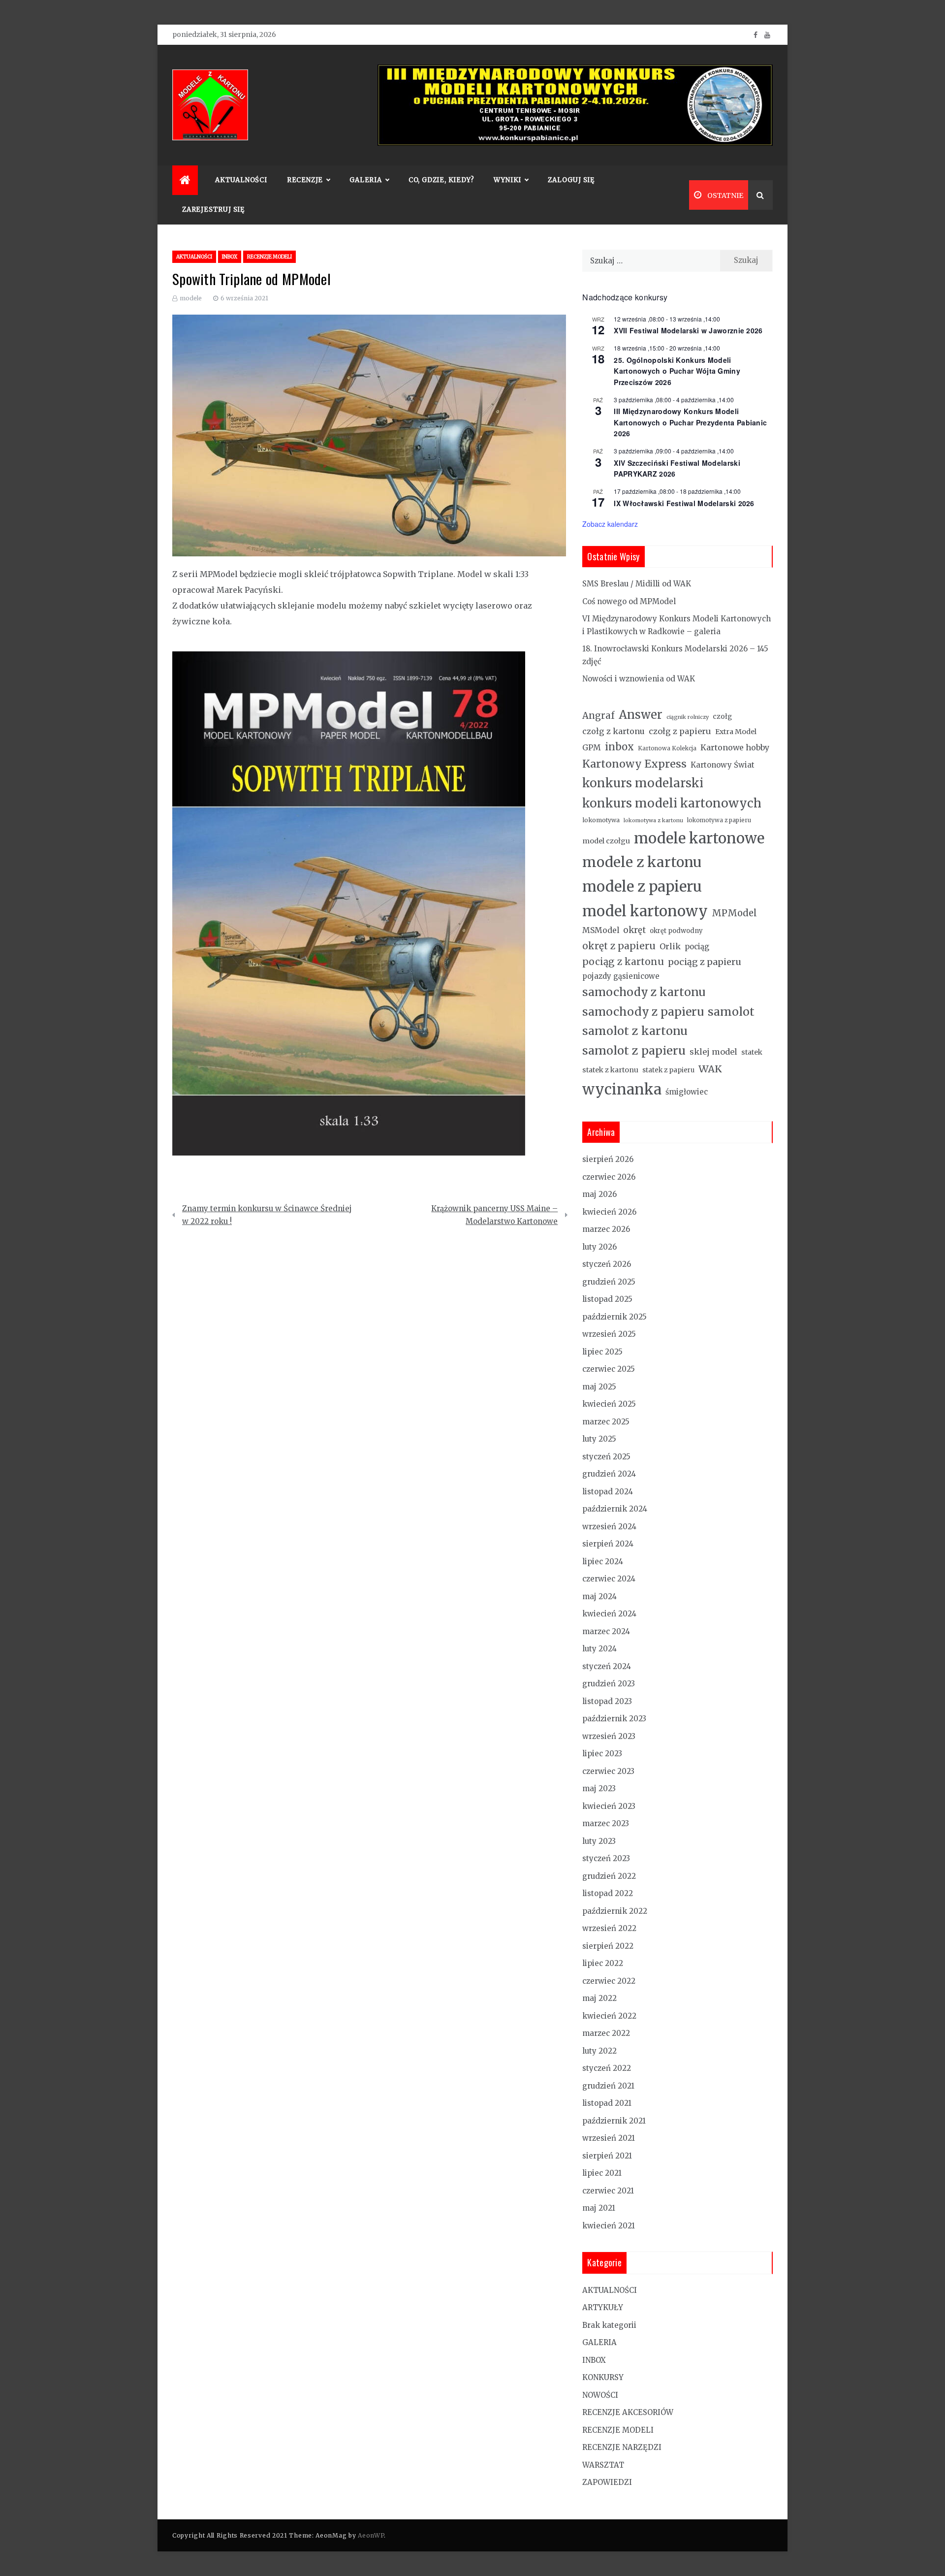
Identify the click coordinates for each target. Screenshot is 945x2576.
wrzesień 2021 (609, 2138)
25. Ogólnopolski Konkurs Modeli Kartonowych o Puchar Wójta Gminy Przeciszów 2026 (677, 371)
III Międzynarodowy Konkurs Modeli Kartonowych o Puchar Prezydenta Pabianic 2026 (690, 422)
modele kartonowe (699, 838)
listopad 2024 (608, 1492)
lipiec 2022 (603, 1963)
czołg (722, 716)
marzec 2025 (606, 1422)
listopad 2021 (607, 2103)
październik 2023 (614, 1719)
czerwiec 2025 (609, 1369)
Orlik (670, 946)
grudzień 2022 (609, 1876)
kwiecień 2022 (609, 2016)
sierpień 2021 (607, 2156)
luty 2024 (599, 1649)
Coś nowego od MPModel (629, 601)
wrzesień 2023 (609, 1736)
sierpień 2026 (608, 1159)
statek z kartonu (610, 1070)
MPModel (734, 913)
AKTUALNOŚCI (241, 180)
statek (752, 1052)
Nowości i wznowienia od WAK (639, 679)
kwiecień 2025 (609, 1404)
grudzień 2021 (608, 2086)
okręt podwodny (676, 931)
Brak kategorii (609, 2325)
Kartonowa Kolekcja (667, 748)
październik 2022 (615, 1911)
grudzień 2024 (609, 1474)
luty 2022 (599, 2051)
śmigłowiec (687, 1092)
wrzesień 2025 (609, 1334)
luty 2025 (599, 1439)
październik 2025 (614, 1317)
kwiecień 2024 (609, 1614)
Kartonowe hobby (735, 747)
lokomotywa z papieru (719, 820)
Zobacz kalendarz (610, 524)
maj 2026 (599, 1194)
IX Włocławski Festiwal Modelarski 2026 (684, 503)
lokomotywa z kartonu (653, 821)
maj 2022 (599, 1998)
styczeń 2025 (606, 1457)
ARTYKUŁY (603, 2307)
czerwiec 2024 (609, 1579)
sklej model (713, 1052)
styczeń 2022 (607, 2068)
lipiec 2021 (602, 2173)
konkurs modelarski (643, 783)
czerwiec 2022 (609, 1981)
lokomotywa (601, 820)
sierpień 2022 (608, 1946)
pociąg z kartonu (623, 962)
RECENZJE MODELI (269, 257)
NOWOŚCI (600, 2395)
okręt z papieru (619, 946)
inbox (619, 747)
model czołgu (606, 841)
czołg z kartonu (614, 731)
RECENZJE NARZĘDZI (622, 2447)
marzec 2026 (606, 1229)
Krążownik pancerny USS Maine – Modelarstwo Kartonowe (494, 1215)
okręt (634, 930)
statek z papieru (668, 1070)
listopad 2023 (607, 1701)
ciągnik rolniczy (688, 717)
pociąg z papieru (705, 962)
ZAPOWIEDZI (607, 2482)
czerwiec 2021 (608, 2191)
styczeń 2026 (607, 1264)
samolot (731, 1012)
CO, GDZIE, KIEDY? (441, 180)
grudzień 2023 (609, 1684)
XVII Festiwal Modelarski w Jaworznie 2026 (688, 330)
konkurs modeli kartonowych (672, 803)
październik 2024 (615, 1509)
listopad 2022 (608, 1893)
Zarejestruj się (213, 209)
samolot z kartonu (635, 1031)
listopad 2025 (607, 1299)
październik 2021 (614, 2121)
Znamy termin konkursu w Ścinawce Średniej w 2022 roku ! (267, 1215)
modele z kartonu (642, 862)
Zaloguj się (571, 180)
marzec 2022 (606, 2033)
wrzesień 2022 (609, 1928)
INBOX (230, 257)
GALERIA (599, 2342)
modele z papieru (642, 886)
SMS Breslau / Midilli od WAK (637, 584)
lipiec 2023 (602, 1754)
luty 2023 (599, 1841)
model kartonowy (645, 911)
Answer (641, 715)
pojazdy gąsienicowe (621, 976)
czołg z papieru (680, 731)
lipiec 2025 (602, 1352)
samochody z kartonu (644, 992)
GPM (592, 748)
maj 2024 (599, 1596)
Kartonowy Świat (723, 765)
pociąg (697, 947)
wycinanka (622, 1089)
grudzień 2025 (609, 1282)
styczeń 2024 (607, 1666)
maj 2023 (599, 1788)
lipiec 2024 (603, 1562)
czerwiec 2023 (608, 1771)
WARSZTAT (603, 2465)
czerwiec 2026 (609, 1177)
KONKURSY (603, 2377)
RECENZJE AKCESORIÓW (628, 2412)
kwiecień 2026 (609, 1212)
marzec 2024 (606, 1631)
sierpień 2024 (608, 1544)
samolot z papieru (634, 1050)
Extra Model (736, 732)
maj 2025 (599, 1387)
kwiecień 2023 (609, 1806)
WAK (710, 1069)
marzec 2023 (606, 1823)
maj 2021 (599, 2208)
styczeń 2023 (606, 1858)
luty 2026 (599, 1247)
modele (191, 298)
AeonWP (371, 2535)
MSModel (601, 930)
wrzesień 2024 (609, 1527)
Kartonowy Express (634, 764)
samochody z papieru (643, 1012)
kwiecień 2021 (609, 2226)
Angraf (598, 716)
